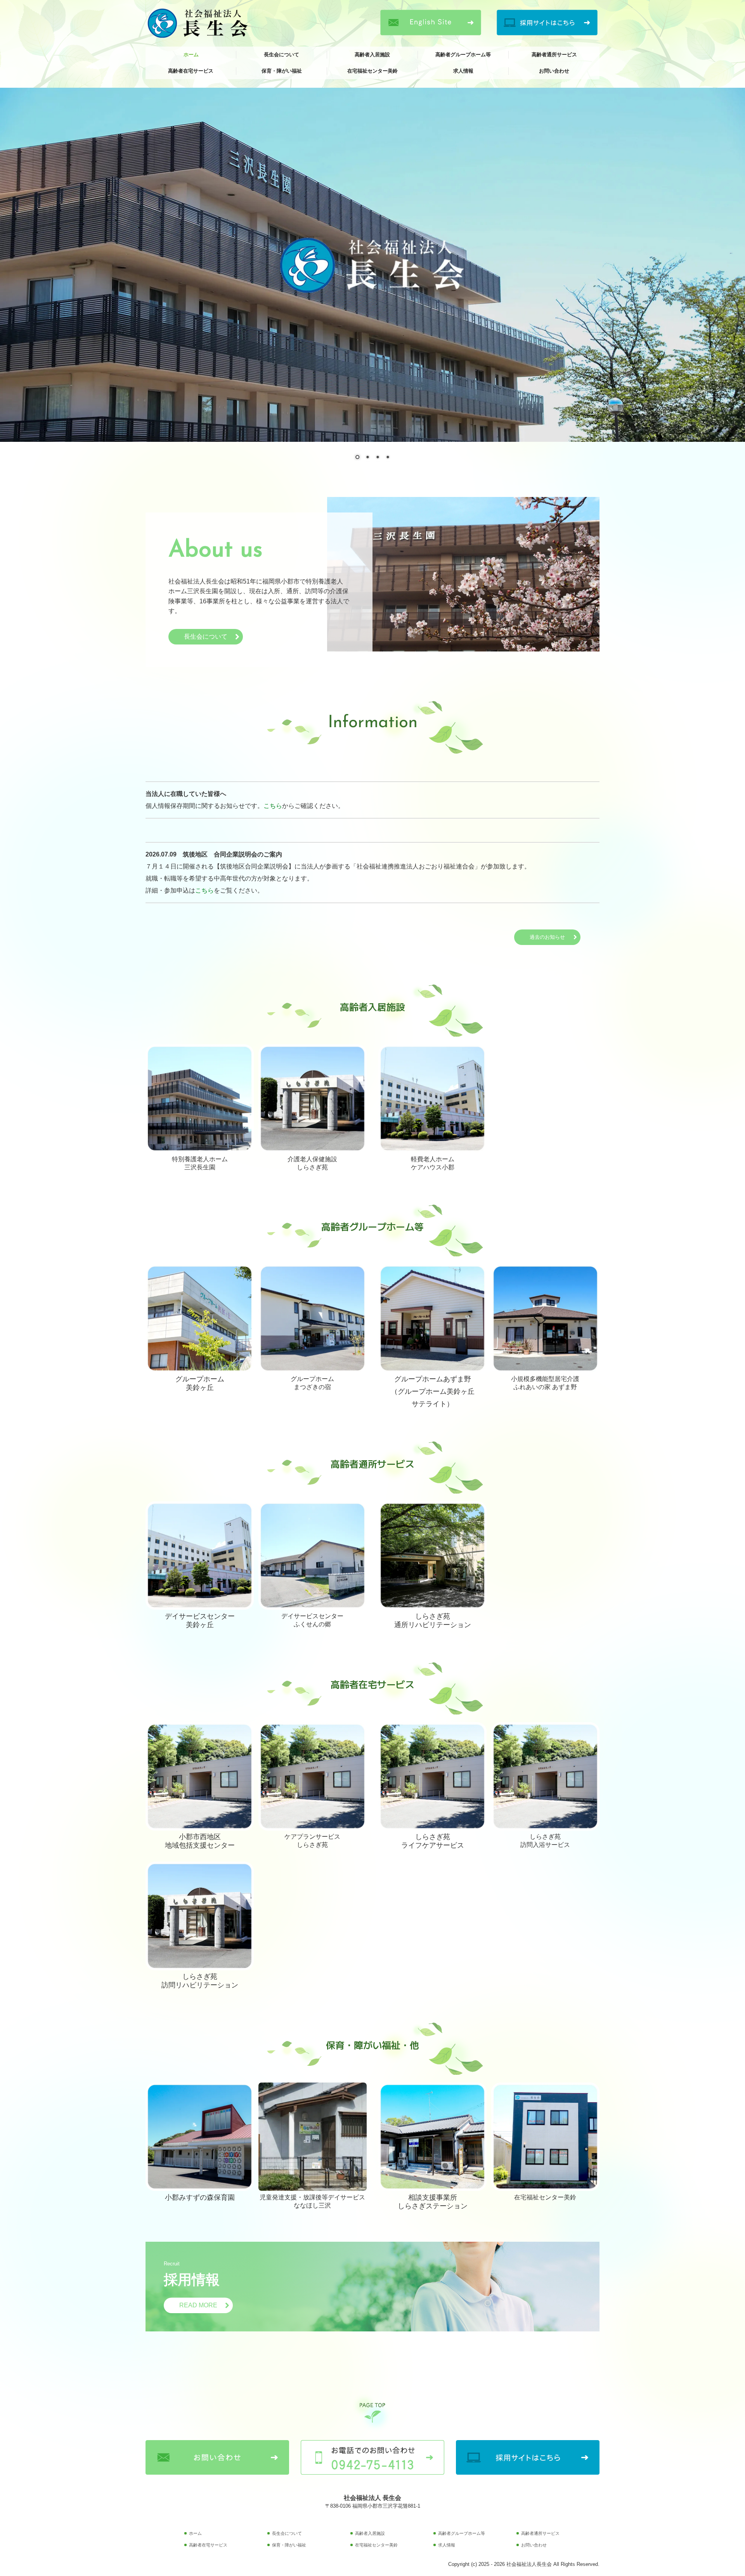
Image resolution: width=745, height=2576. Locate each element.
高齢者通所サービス (554, 55)
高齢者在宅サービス (191, 71)
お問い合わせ (554, 71)
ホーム (191, 55)
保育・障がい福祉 (282, 71)
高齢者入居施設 (372, 55)
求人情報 (463, 71)
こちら (273, 806)
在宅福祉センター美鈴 (372, 71)
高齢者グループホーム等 (463, 55)
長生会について (282, 55)
